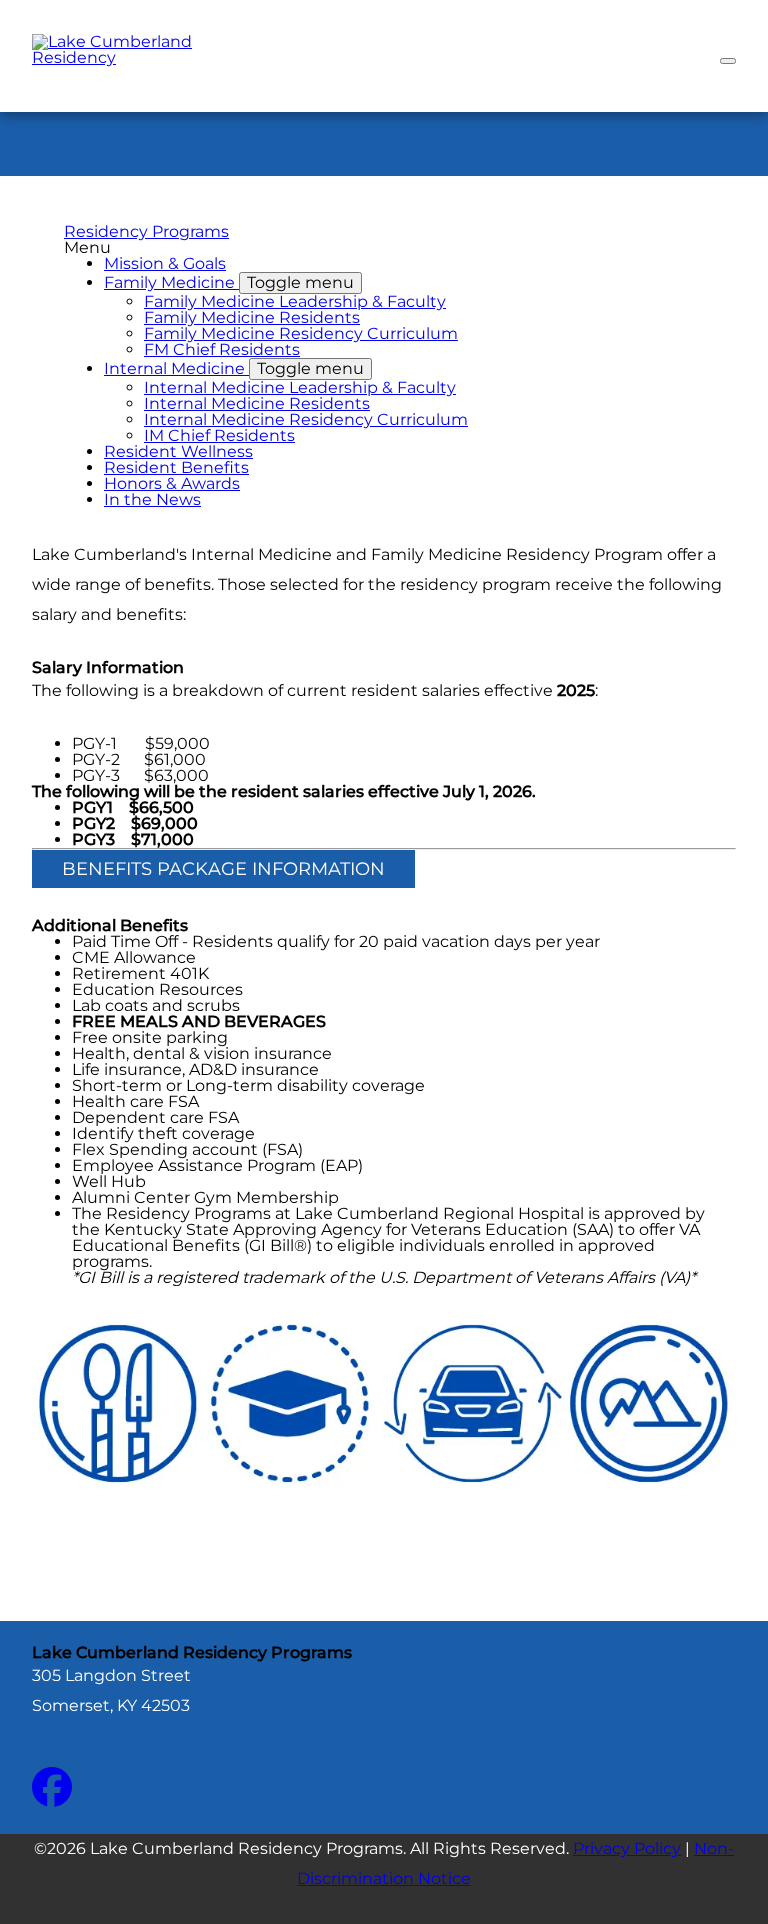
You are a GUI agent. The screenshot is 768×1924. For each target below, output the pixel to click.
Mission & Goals (165, 263)
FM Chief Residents (222, 349)
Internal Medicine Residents (257, 403)
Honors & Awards (172, 483)
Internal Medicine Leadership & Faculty (300, 387)
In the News (152, 499)
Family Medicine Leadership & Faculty (295, 301)
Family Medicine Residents (252, 317)
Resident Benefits (176, 467)
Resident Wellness (178, 451)
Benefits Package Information (223, 869)
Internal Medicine (234, 368)
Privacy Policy (627, 1848)
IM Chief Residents (219, 435)
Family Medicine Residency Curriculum (301, 333)
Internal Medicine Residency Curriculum (306, 419)
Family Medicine (229, 282)
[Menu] (728, 61)
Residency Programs (146, 231)
